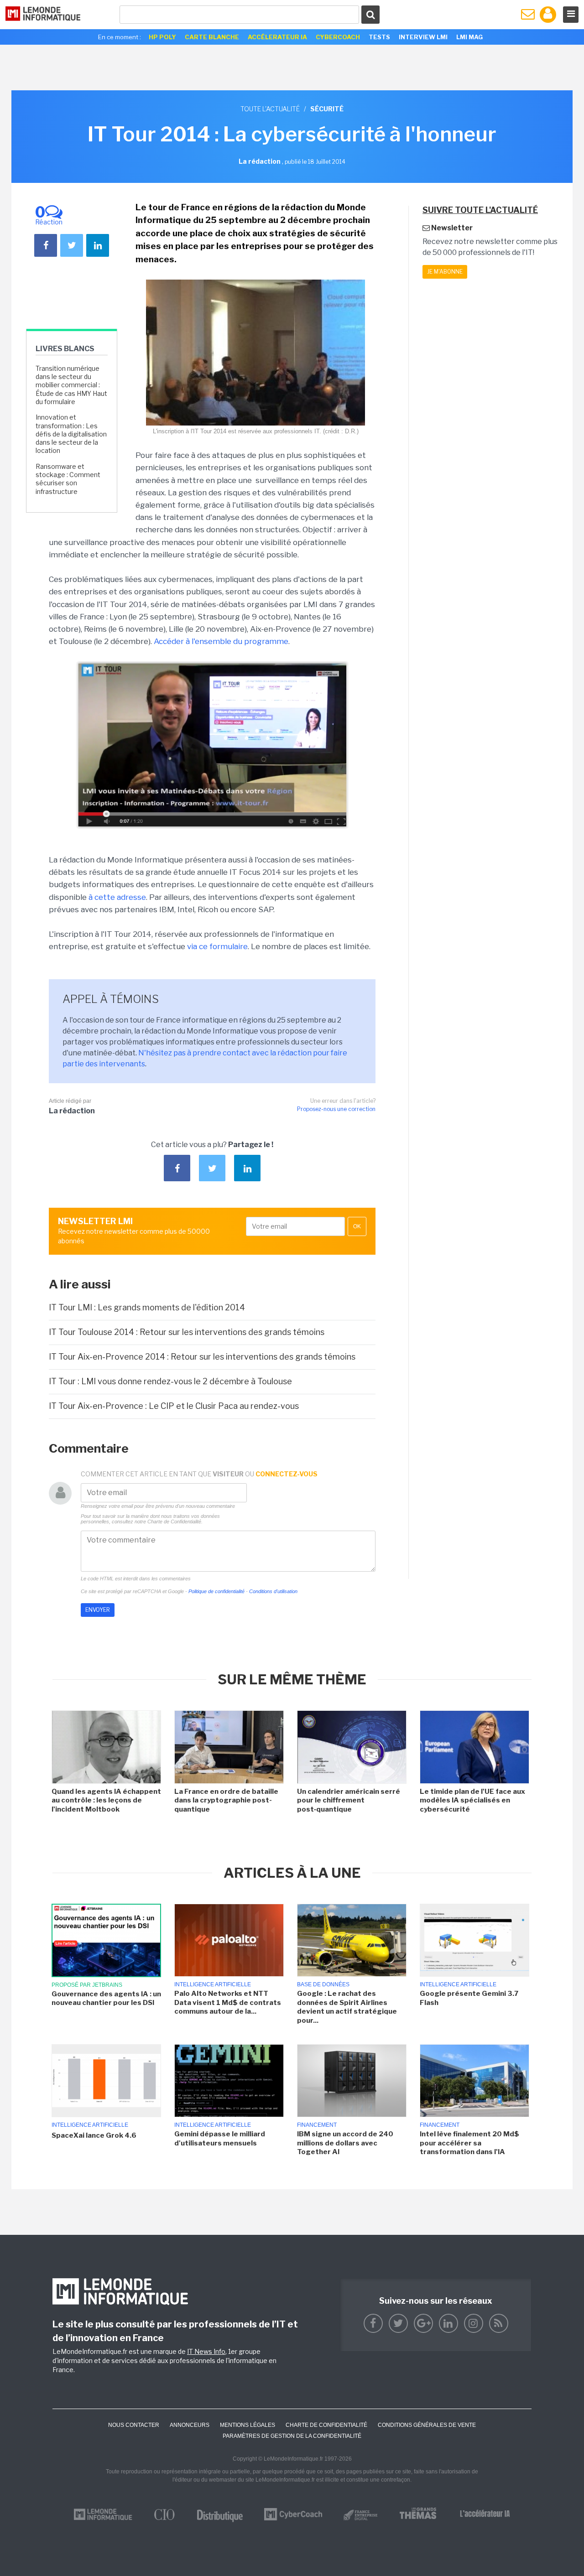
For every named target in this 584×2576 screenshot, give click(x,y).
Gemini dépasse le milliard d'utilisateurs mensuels (220, 2139)
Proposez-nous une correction (336, 1109)
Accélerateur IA (277, 37)
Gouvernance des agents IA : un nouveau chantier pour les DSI (106, 1999)
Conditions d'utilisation (273, 1591)
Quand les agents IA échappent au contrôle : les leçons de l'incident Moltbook (106, 1800)
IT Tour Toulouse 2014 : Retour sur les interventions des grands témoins (187, 1332)
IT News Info (206, 2351)
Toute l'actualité (270, 109)
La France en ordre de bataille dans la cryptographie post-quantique (226, 1800)
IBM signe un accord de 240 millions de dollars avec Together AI (345, 2143)
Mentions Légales (248, 2425)
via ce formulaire (217, 946)
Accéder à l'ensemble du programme (221, 641)
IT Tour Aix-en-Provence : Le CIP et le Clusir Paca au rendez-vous (174, 1406)
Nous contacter (134, 2425)
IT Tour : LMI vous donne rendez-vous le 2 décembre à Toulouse (170, 1381)
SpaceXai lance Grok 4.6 (94, 2135)
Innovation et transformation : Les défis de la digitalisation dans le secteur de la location (71, 434)
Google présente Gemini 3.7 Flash (469, 1998)
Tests (379, 37)
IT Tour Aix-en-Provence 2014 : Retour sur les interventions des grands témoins (202, 1357)
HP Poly (162, 37)
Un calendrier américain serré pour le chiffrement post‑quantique (349, 1800)
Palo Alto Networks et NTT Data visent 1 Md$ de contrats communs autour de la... (228, 2002)
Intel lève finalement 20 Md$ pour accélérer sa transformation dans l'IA (469, 2143)
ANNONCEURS (190, 2425)
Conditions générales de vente (427, 2425)
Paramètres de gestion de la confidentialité (292, 2436)
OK (357, 1226)
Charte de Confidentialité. (175, 1522)
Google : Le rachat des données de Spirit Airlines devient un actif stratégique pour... (347, 2007)
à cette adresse (117, 897)
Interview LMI (423, 37)
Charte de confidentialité (326, 2425)
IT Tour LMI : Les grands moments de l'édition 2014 (147, 1307)
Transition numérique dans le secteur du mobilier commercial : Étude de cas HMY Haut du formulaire (71, 385)
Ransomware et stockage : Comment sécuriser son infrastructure (68, 479)
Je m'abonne (445, 272)
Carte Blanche (212, 37)
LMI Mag (469, 37)
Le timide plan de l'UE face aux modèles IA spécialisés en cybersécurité (472, 1800)
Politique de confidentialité (216, 1591)
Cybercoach (338, 37)
